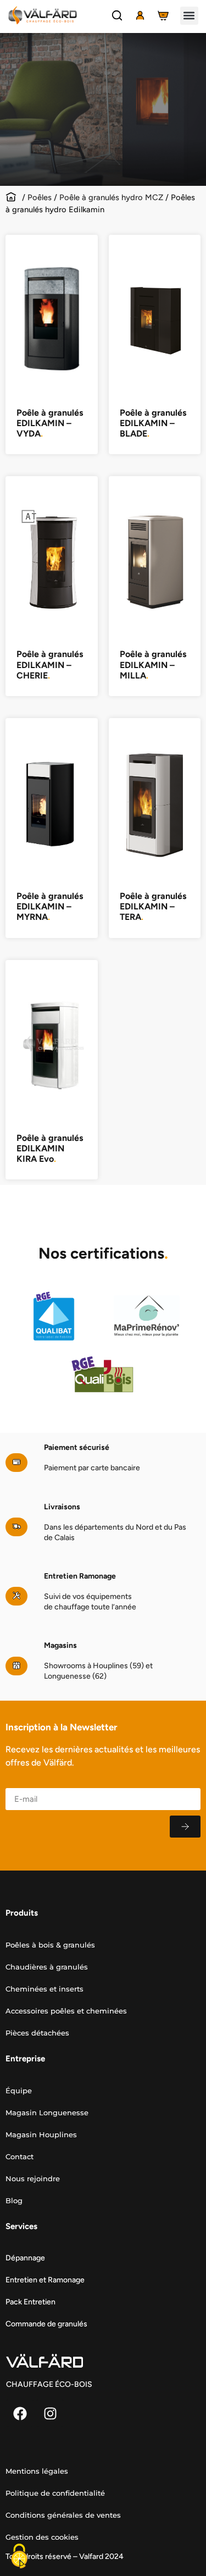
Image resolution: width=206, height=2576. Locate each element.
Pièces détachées (37, 2033)
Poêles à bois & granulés (50, 1945)
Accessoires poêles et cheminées (66, 2011)
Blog (14, 2200)
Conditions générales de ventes (63, 2515)
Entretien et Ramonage (45, 2280)
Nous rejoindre (33, 2178)
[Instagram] (50, 2413)
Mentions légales (37, 2471)
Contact (20, 2156)
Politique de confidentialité (55, 2493)
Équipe (19, 2090)
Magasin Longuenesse (47, 2112)
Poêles (40, 197)
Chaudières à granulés (47, 1967)
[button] (189, 16)
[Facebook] (20, 2413)
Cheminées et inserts (44, 1989)
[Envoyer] (185, 1827)
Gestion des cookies (42, 2537)
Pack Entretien (30, 2302)
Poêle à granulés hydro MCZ (111, 197)
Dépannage (25, 2258)
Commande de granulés (46, 2324)
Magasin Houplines (41, 2134)
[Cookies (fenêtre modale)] (19, 2557)
